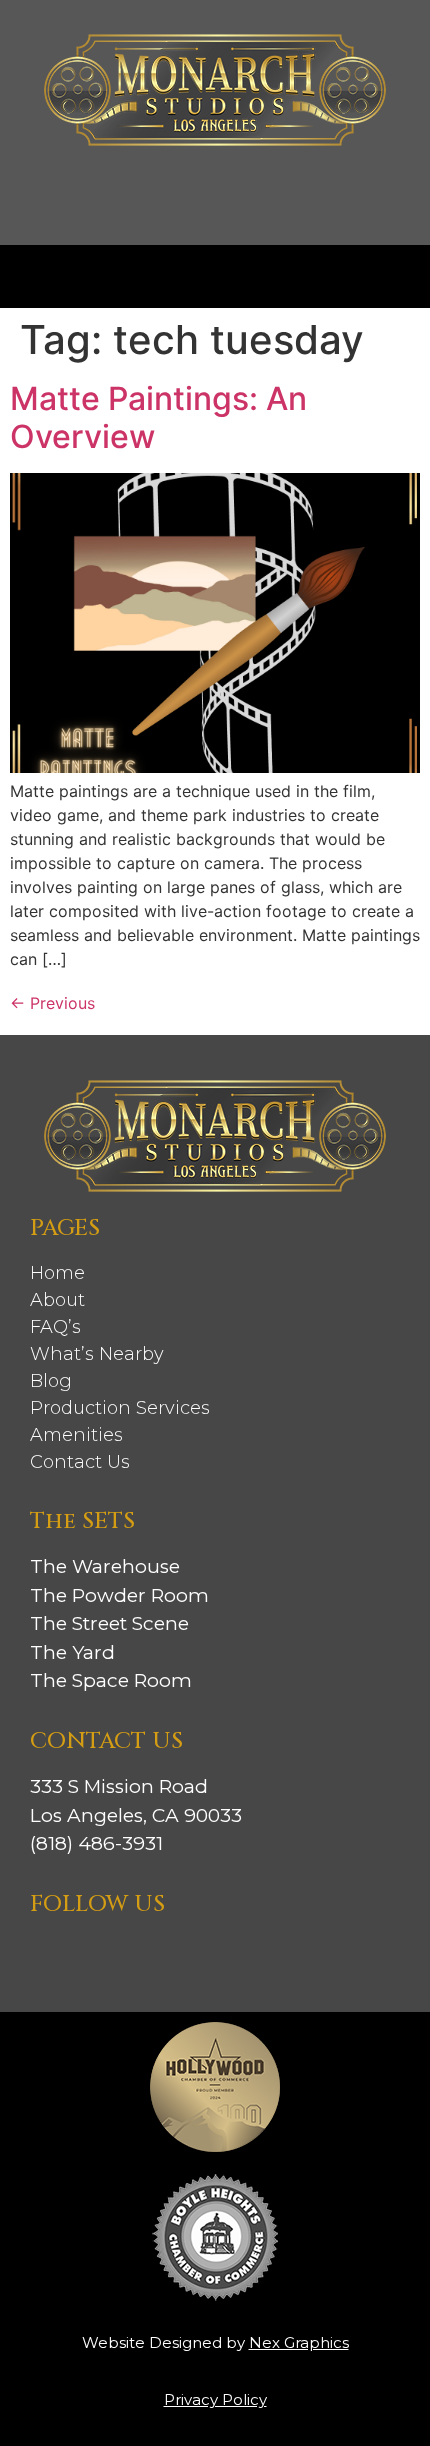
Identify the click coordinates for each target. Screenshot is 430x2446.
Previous (52, 1003)
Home (57, 1273)
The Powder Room (119, 1595)
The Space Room (111, 1680)
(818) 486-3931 (96, 1843)
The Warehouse (105, 1566)
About (57, 1300)
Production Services (120, 1408)
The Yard (72, 1652)
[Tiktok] (120, 1954)
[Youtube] (192, 1954)
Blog (51, 1381)
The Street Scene (109, 1623)
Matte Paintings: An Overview (158, 417)
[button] (215, 271)
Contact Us (80, 1462)
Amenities (76, 1435)
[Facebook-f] (84, 1954)
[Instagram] (48, 1954)
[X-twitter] (156, 1954)
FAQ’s (55, 1327)
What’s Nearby (97, 1354)
